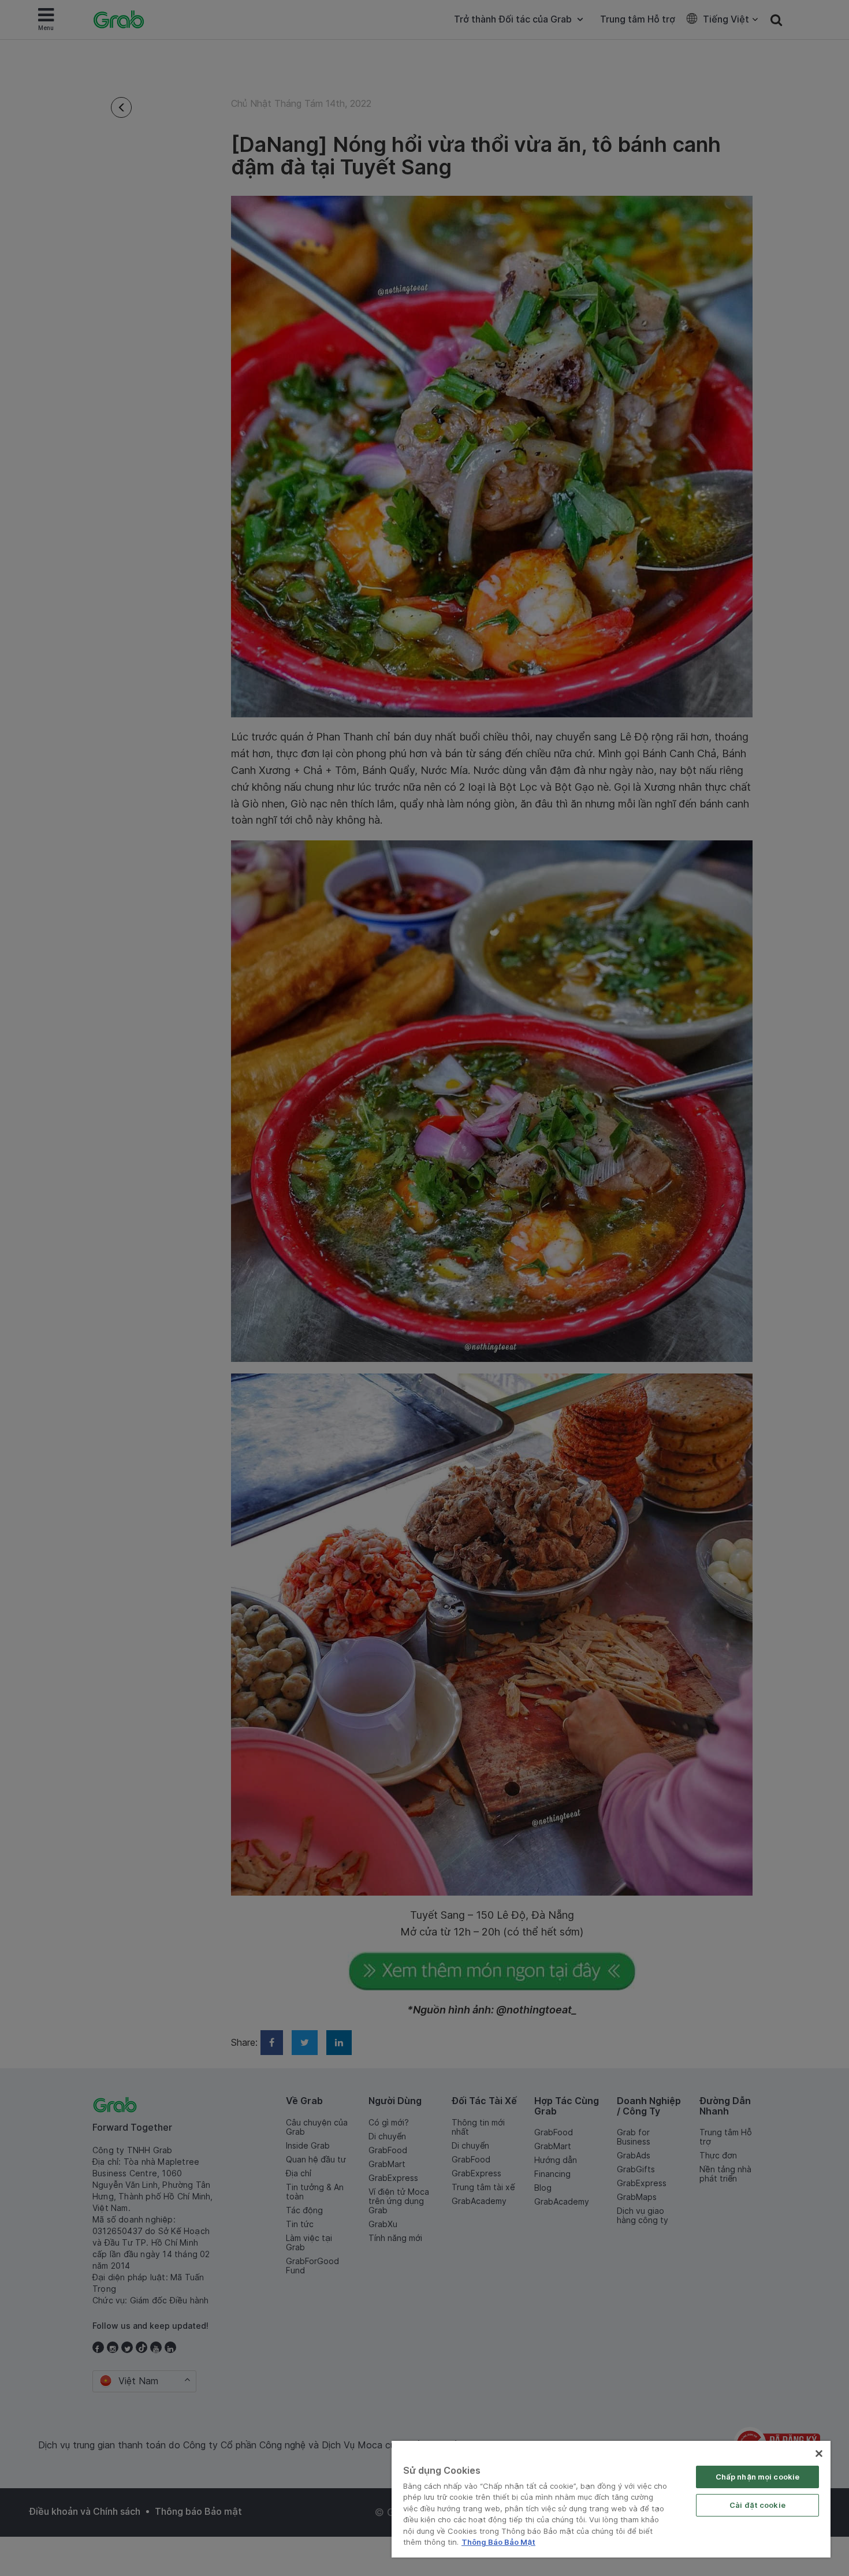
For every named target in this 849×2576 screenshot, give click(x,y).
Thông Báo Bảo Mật (498, 2542)
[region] (611, 2499)
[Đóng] (819, 2454)
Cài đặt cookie (757, 2505)
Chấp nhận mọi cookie (758, 2477)
